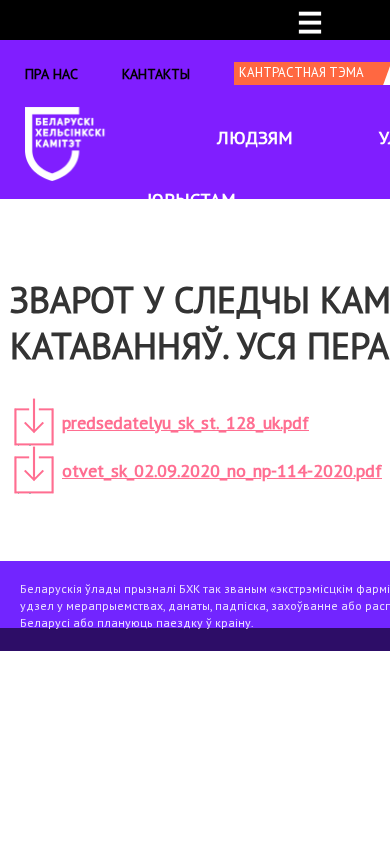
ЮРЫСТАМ (191, 199)
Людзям (255, 137)
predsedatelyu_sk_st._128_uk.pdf (185, 422)
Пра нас (51, 74)
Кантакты (156, 74)
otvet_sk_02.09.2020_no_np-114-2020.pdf (222, 470)
